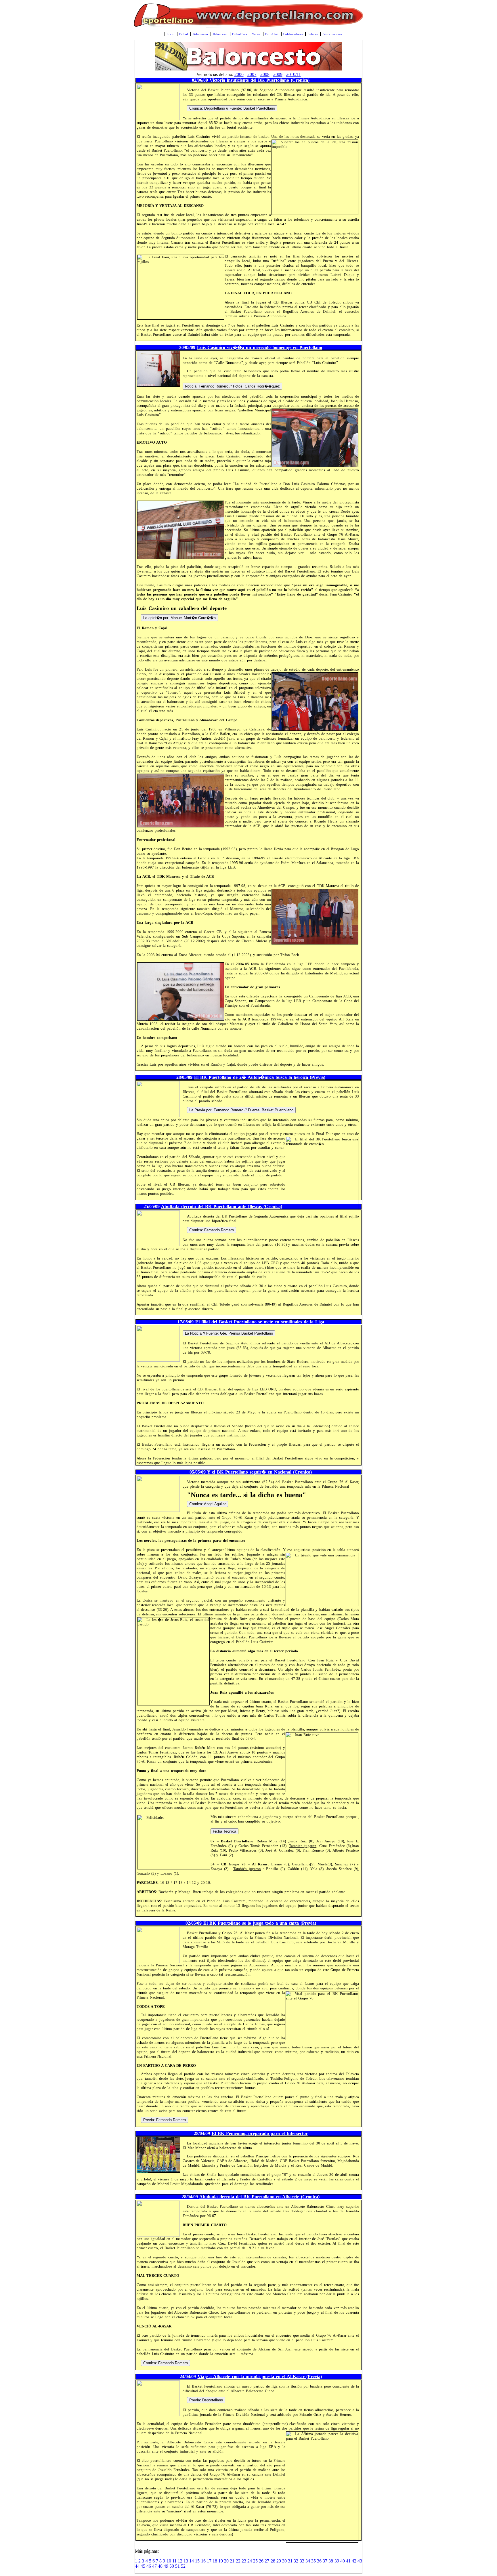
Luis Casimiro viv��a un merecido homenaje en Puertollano (260, 347)
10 (169, 2561)
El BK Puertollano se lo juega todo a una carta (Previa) (260, 1923)
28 (273, 2561)
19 (221, 2561)
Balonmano (201, 34)
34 (308, 2561)
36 (319, 2561)
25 (255, 2561)
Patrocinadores (332, 34)
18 (215, 2561)
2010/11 (294, 74)
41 (348, 2561)
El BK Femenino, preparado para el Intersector (260, 2133)
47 (154, 2566)
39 (337, 2561)
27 (267, 2561)
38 (331, 2561)
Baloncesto (220, 34)
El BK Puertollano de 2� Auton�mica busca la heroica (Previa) (260, 1077)
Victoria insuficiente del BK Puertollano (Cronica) (260, 80)
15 (197, 2561)
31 (290, 2561)
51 (177, 2566)
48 (160, 2566)
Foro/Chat (272, 34)
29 (279, 2561)
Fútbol (184, 34)
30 (284, 2561)
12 (180, 2561)
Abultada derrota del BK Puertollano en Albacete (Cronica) (259, 2197)
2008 (265, 74)
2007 (252, 74)
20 (226, 2561)
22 (238, 2561)
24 (250, 2561)
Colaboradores (293, 34)
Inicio (171, 34)
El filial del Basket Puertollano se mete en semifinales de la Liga (260, 1322)
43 (360, 2561)
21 (232, 2561)
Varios (257, 34)
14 (192, 2561)
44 (137, 2566)
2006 (239, 74)
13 (186, 2561)
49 (166, 2566)
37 (325, 2561)
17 (209, 2561)
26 (261, 2561)
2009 (278, 74)
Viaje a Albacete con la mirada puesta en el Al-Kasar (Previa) (260, 2376)
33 (302, 2561)
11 (174, 2561)
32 (296, 2561)
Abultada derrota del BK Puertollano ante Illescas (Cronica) (222, 1206)
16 (203, 2561)
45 (143, 2566)
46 (149, 2566)
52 (183, 2566)
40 (343, 2561)
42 (354, 2561)
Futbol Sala (240, 34)
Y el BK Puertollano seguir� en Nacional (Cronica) (259, 1472)
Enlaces (313, 34)
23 (244, 2561)
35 (314, 2561)
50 (172, 2566)
